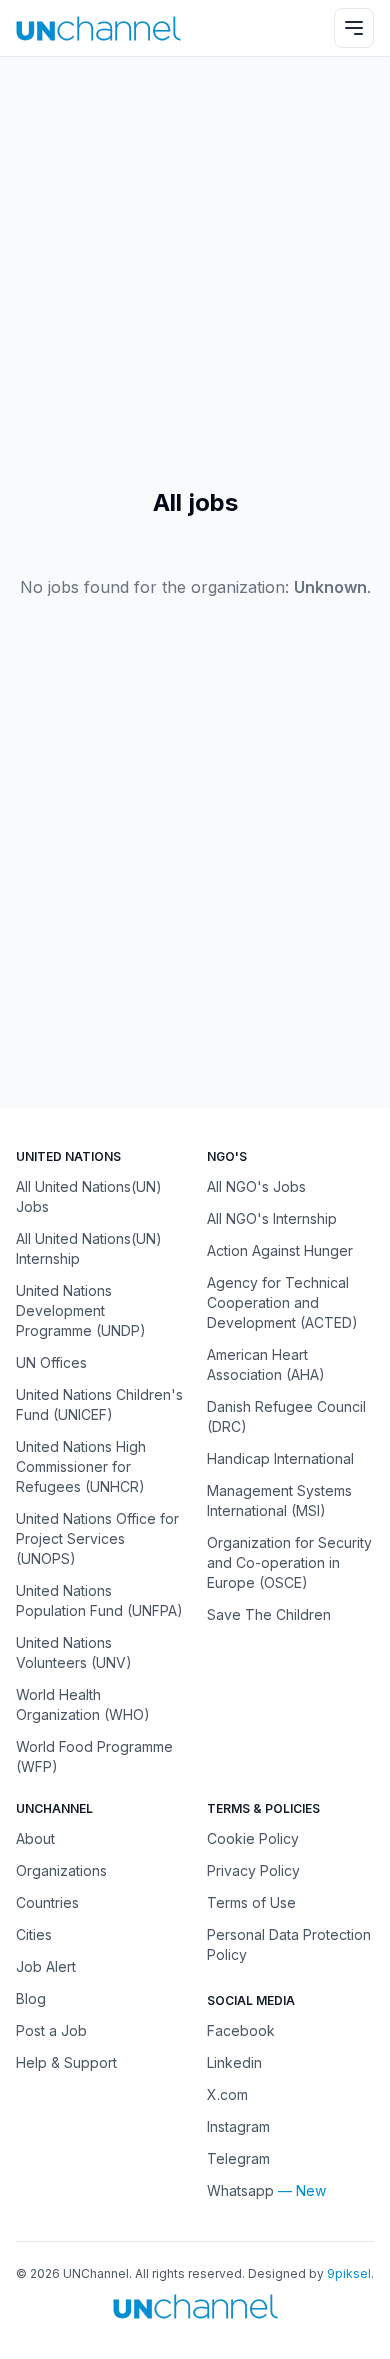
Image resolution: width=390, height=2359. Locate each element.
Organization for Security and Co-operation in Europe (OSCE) (289, 1562)
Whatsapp (240, 2190)
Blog (31, 1998)
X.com (227, 2094)
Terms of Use (251, 1902)
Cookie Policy (253, 1838)
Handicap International (280, 1458)
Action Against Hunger (280, 1250)
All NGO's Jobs (256, 1186)
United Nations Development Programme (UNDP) (81, 1310)
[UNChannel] (98, 28)
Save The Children (269, 1614)
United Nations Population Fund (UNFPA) (99, 1600)
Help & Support (66, 2062)
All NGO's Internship (272, 1218)
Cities (34, 1934)
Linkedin (234, 2062)
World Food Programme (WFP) (94, 1756)
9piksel (349, 2273)
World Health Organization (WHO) (83, 1704)
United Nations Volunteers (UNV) (74, 1652)
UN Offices (51, 1362)
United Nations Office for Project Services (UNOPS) (97, 1538)
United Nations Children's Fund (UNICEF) (99, 1404)
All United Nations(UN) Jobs (89, 1196)
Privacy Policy (253, 1870)
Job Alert (46, 1966)
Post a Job (51, 2030)
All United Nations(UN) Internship (89, 1248)
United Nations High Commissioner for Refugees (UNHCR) (81, 1466)
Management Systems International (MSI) (279, 1500)
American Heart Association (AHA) (266, 1364)
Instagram (238, 2126)
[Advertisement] (195, 272)
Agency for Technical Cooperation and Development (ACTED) (282, 1302)
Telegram (238, 2158)
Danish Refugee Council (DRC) (286, 1416)
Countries (47, 1902)
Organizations (61, 1870)
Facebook (241, 2030)
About (35, 1838)
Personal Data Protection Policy (289, 1944)
